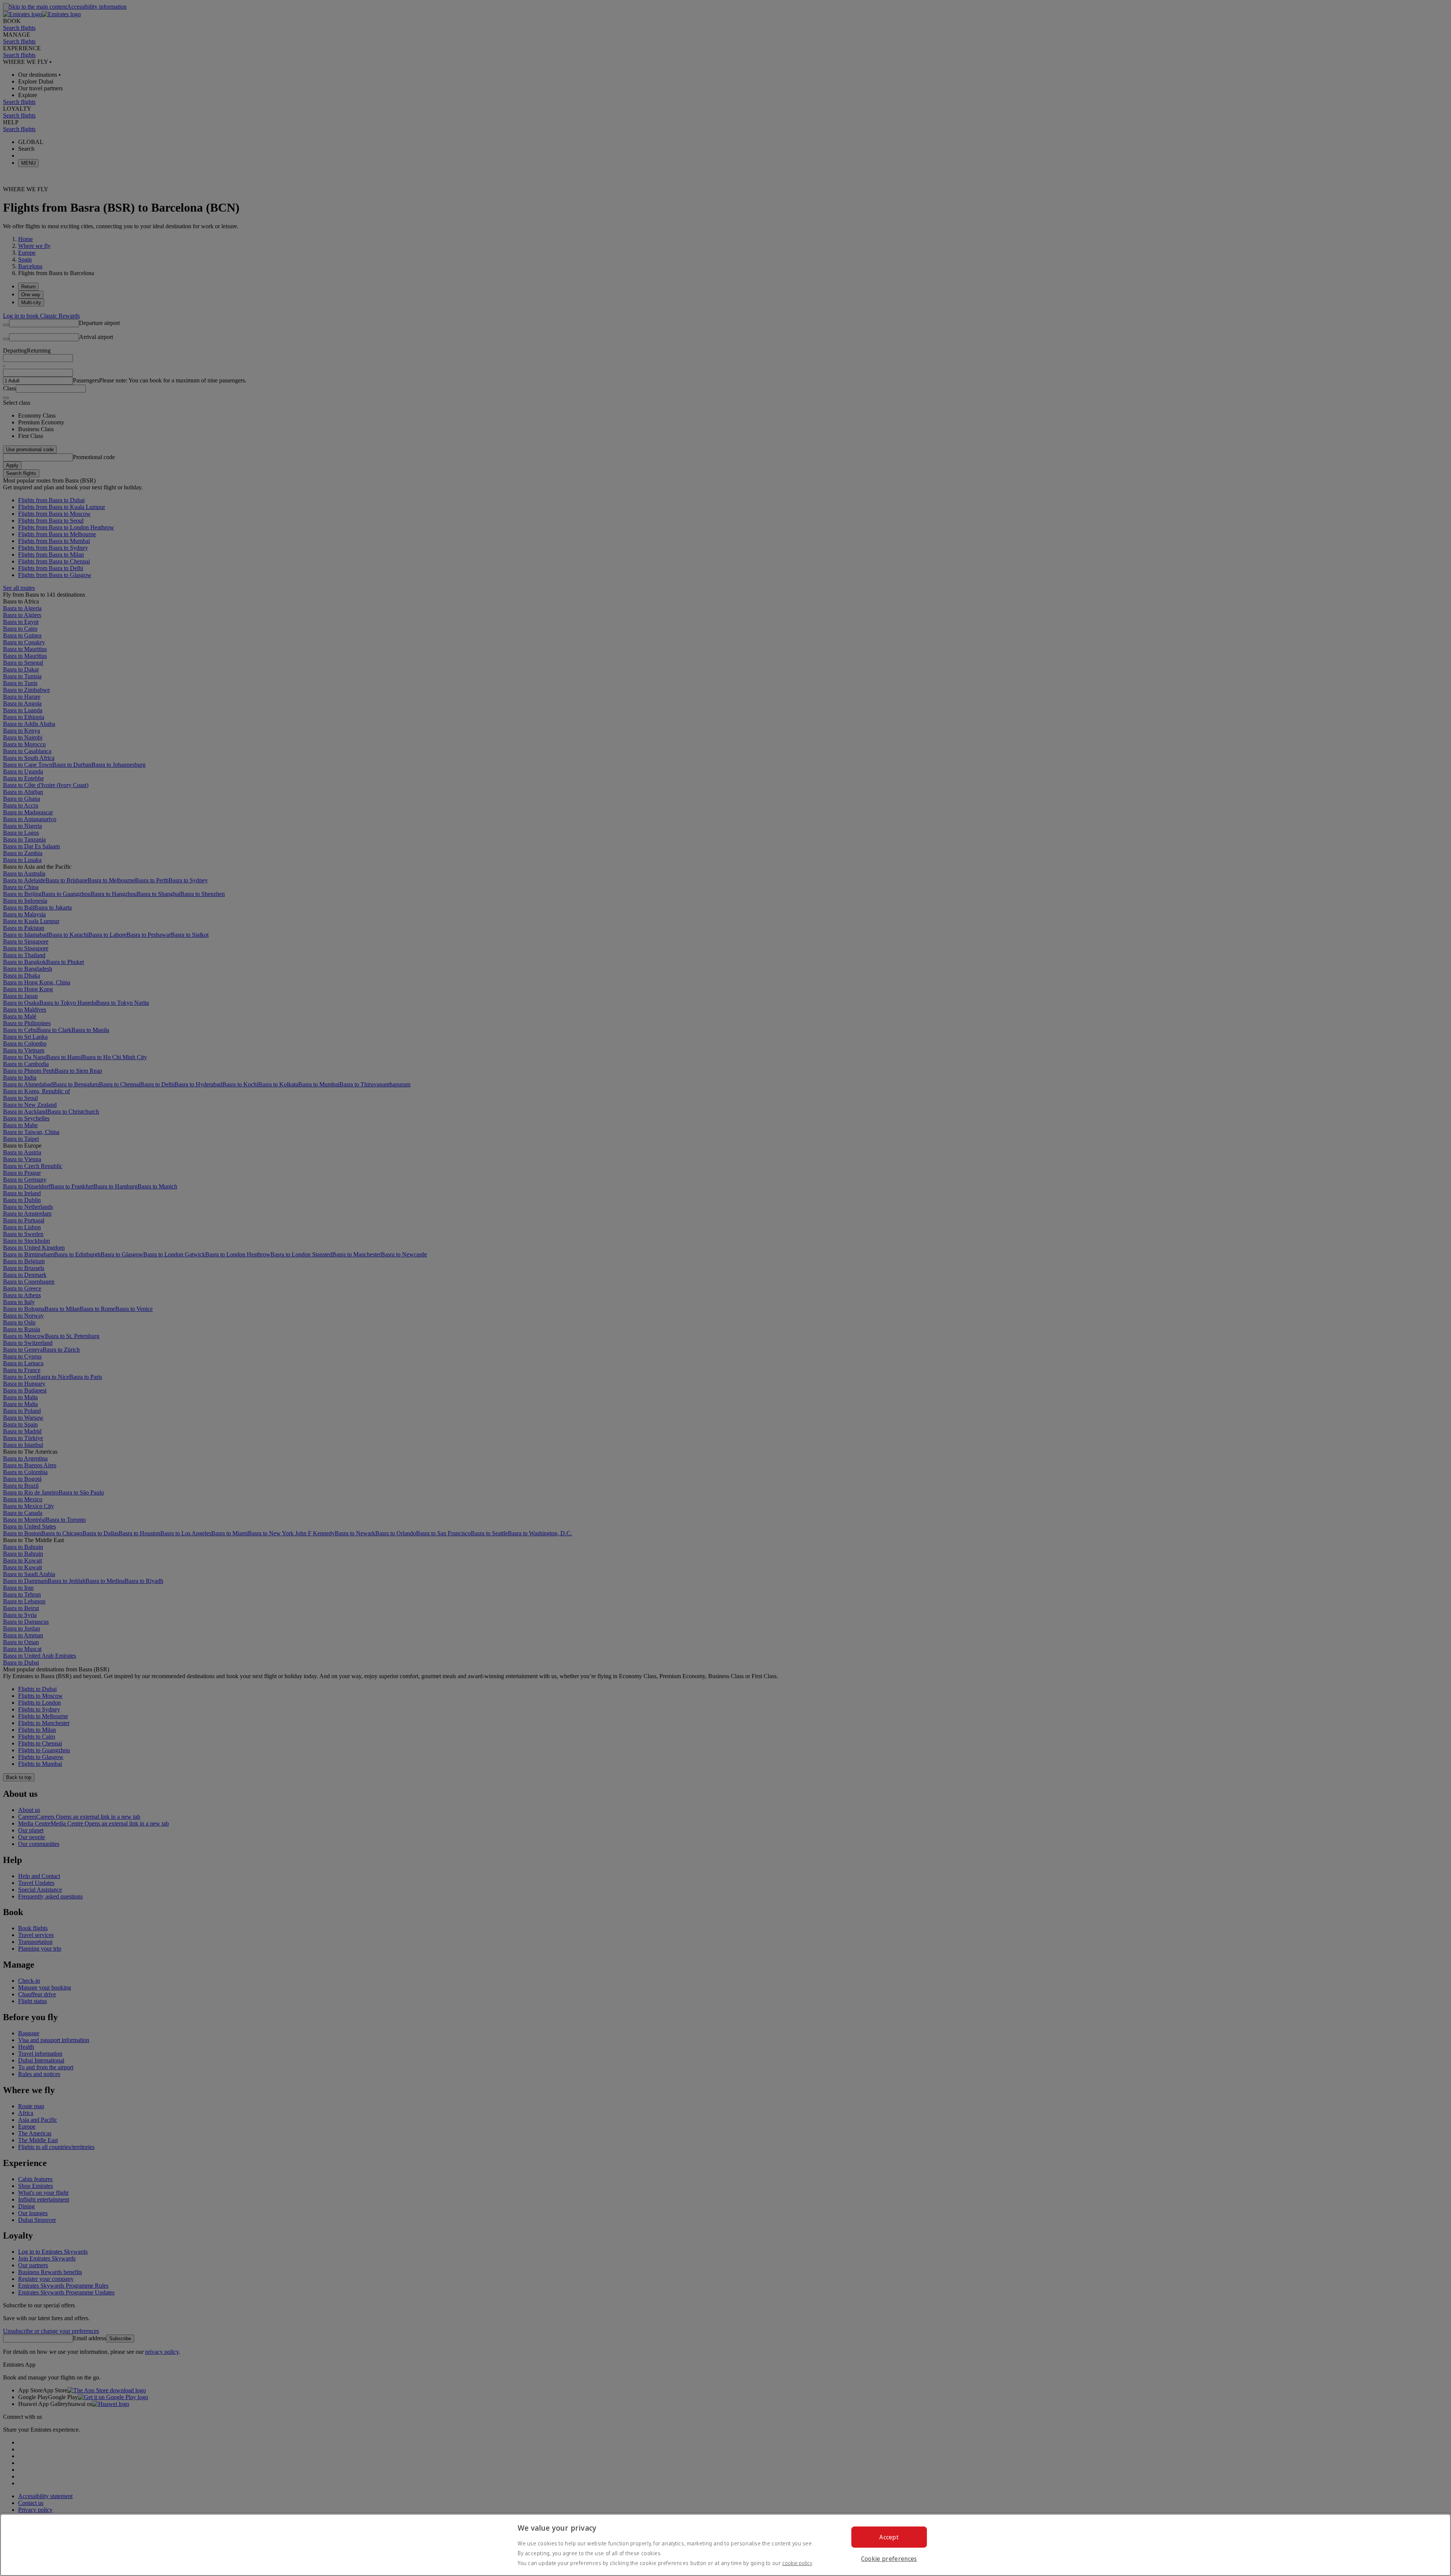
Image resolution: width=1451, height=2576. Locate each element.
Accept (889, 2537)
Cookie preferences (889, 2559)
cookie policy (797, 2563)
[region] (725, 2545)
